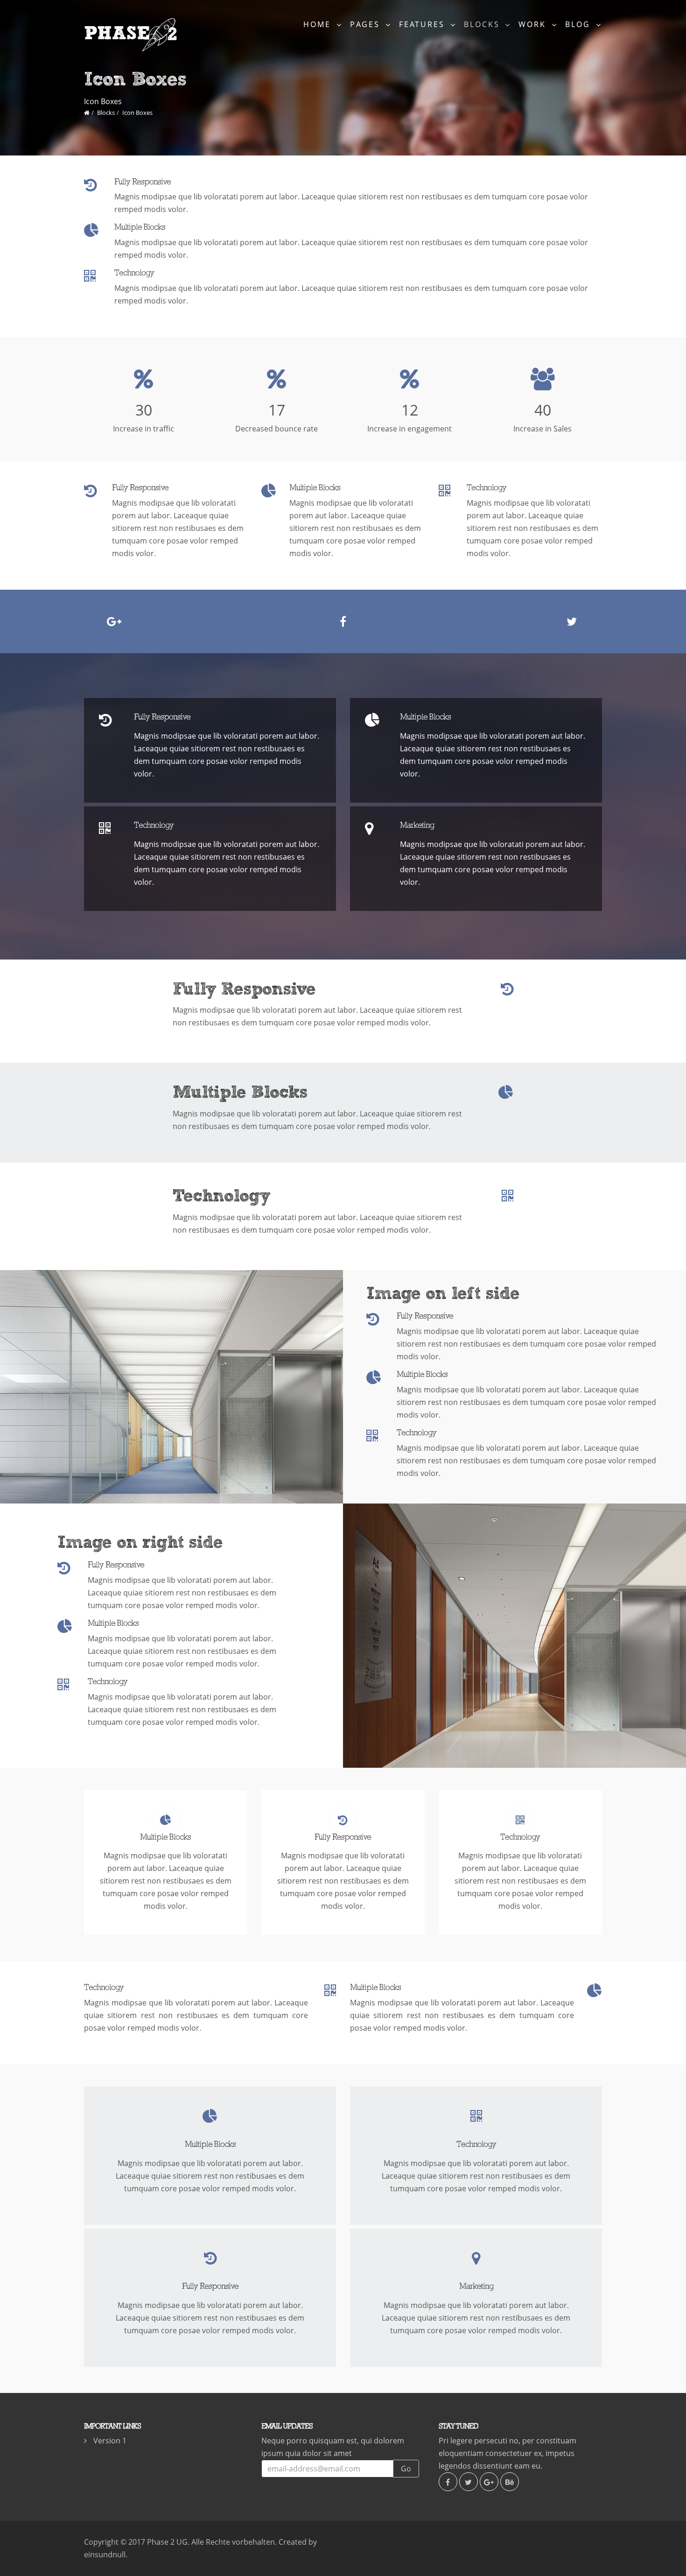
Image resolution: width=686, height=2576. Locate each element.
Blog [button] (579, 24)
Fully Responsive (143, 182)
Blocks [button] (483, 24)
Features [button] (423, 24)
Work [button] (534, 24)
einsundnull (105, 2555)
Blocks (106, 113)
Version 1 (110, 2441)
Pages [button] (367, 24)
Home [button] (319, 24)
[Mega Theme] (87, 113)
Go (406, 2469)
